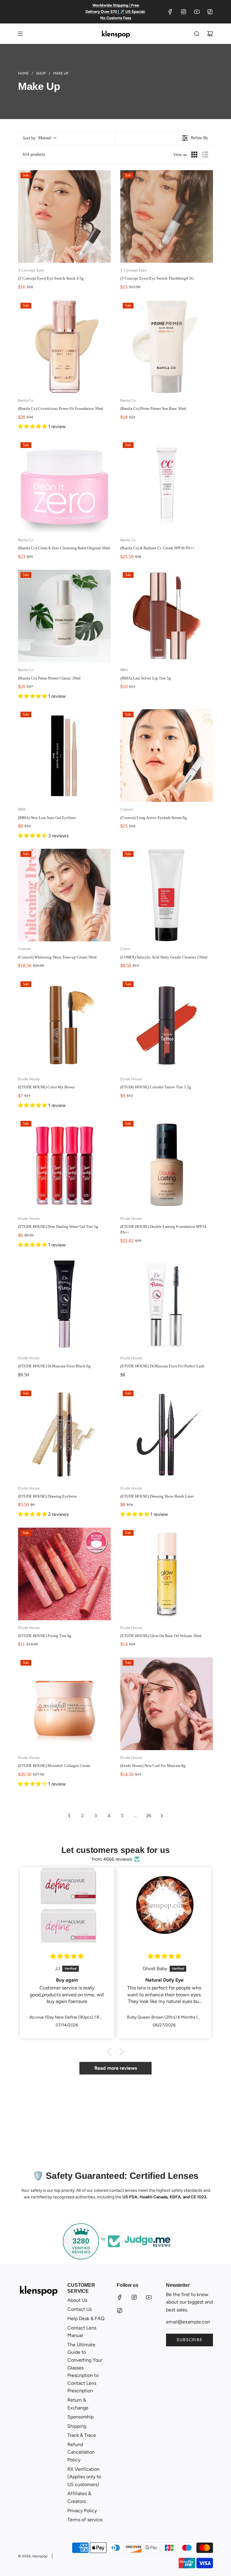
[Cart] (210, 34)
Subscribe (189, 2340)
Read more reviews (116, 2068)
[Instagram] (183, 12)
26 (149, 1815)
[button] (39, 138)
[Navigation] (20, 34)
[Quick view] (105, 257)
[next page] (162, 1816)
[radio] (194, 155)
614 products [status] (34, 154)
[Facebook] (170, 12)
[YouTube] (197, 12)
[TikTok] (210, 12)
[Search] (197, 34)
